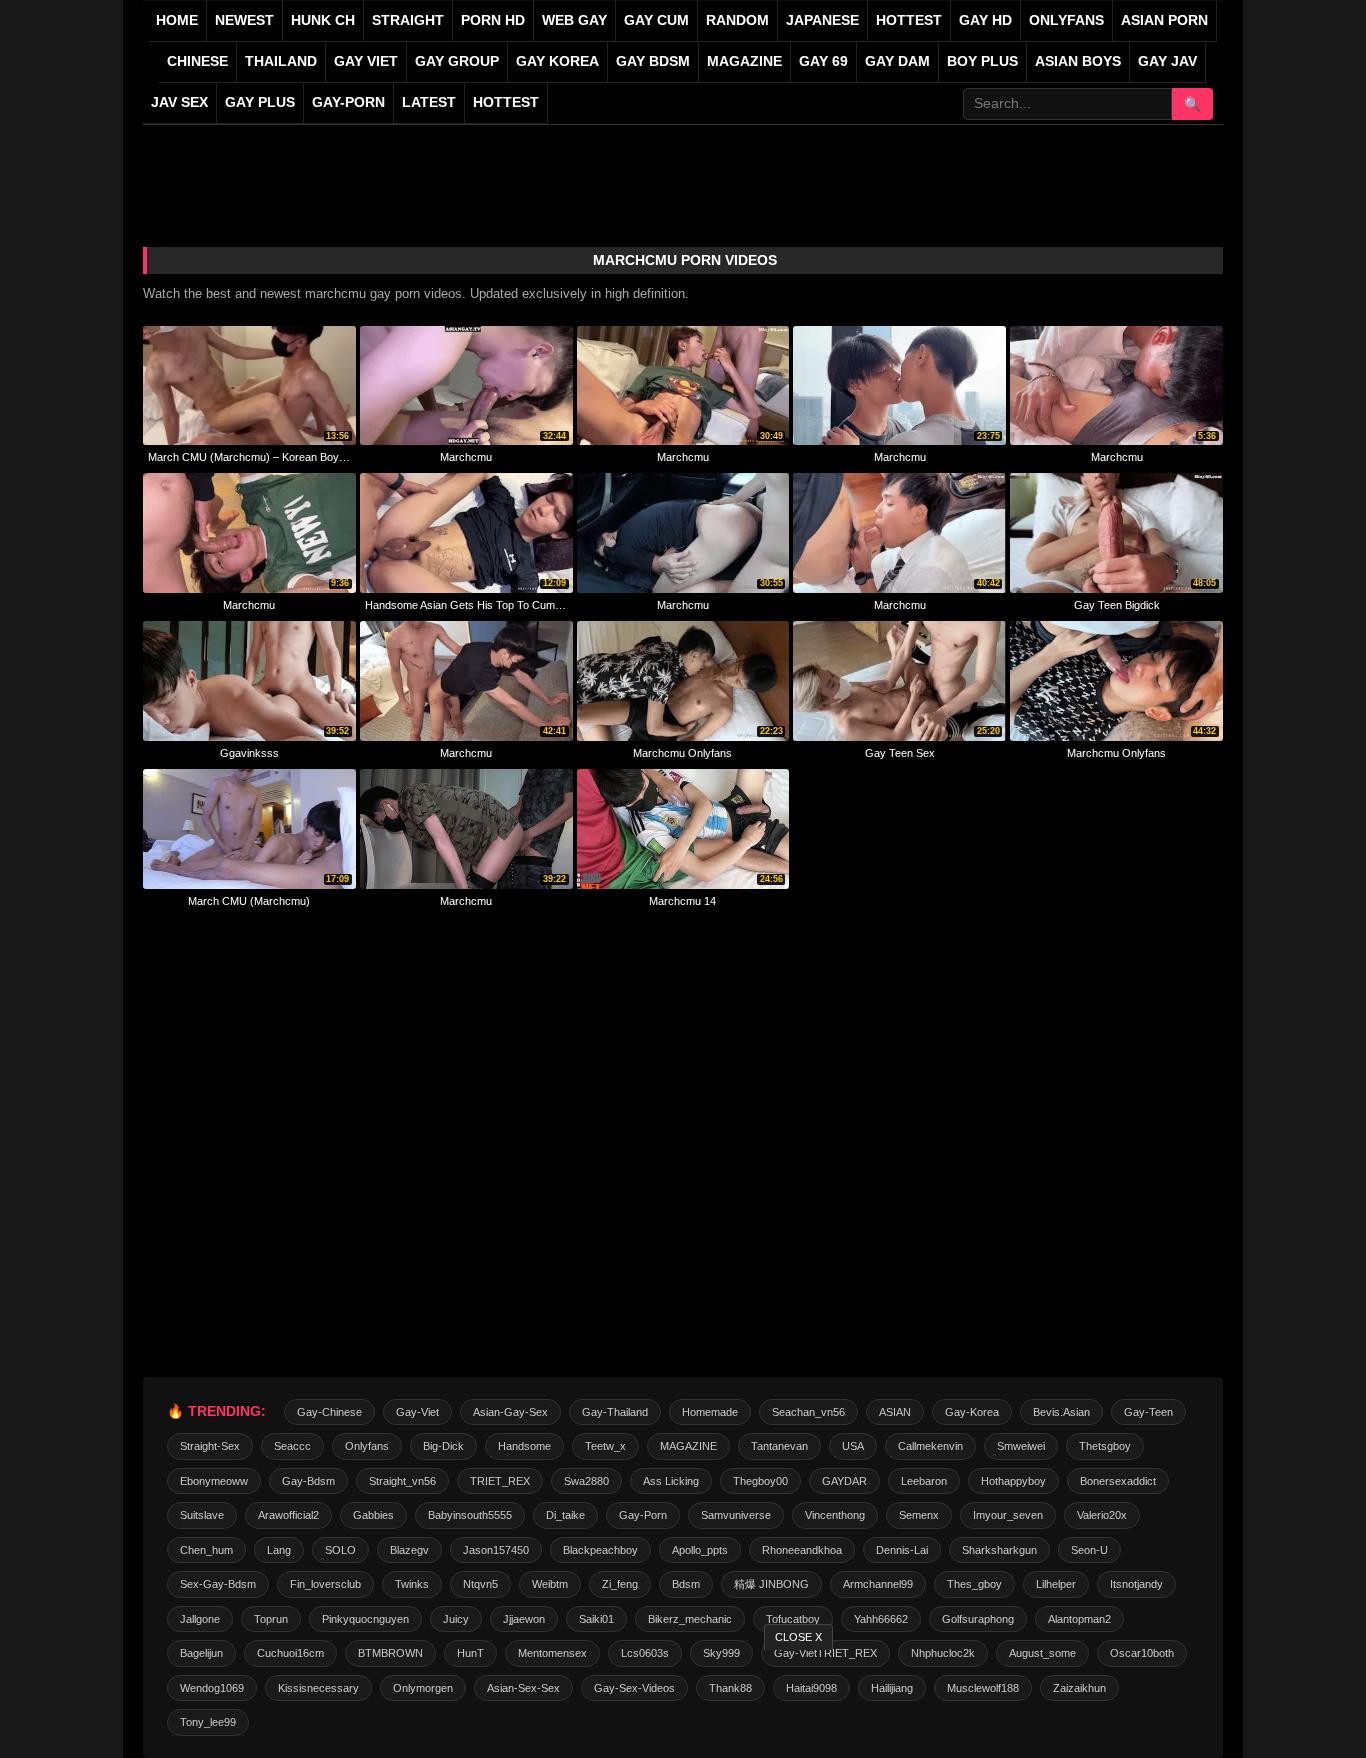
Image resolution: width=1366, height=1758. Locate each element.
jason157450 (496, 1550)
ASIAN (895, 1412)
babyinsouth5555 (470, 1515)
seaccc (292, 1446)
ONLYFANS (1066, 20)
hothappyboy (1013, 1481)
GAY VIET (366, 61)
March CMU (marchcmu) (249, 901)
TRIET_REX (500, 1481)
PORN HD (493, 20)
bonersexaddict (1118, 1481)
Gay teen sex (900, 753)
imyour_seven (1008, 1515)
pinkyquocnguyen (365, 1619)
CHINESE (197, 61)
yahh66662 (881, 1619)
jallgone (200, 1619)
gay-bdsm (308, 1481)
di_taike (565, 1515)
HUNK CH (323, 20)
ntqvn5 (480, 1584)
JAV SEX (179, 102)
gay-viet (417, 1412)
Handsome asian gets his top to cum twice (466, 605)
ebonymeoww (214, 1481)
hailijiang (892, 1688)
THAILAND (281, 61)
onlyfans (367, 1446)
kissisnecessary (318, 1688)
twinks (412, 1584)
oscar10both (1142, 1653)
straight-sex (210, 1446)
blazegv (409, 1550)
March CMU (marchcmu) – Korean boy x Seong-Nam (249, 457)
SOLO (340, 1550)
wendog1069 (212, 1688)
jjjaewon (524, 1619)
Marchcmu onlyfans (682, 753)
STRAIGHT (408, 20)
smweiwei (1021, 1446)
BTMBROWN (390, 1653)
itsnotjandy (1136, 1584)
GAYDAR (844, 1481)
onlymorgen (423, 1688)
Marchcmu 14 (682, 901)
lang (279, 1550)
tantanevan (779, 1446)
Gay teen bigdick (1117, 605)
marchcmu (466, 457)
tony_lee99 (208, 1722)
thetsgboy (1105, 1446)
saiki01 (596, 1619)
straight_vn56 (402, 1481)
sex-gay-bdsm (218, 1584)
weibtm (550, 1584)
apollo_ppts (700, 1550)
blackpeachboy (600, 1550)
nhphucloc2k (943, 1653)
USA (853, 1446)
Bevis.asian (1061, 1412)
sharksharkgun (999, 1550)
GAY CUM (656, 20)
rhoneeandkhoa (802, 1550)
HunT (470, 1653)
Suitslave (202, 1515)
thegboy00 (760, 1481)
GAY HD (985, 20)
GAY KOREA (557, 61)
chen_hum (206, 1550)
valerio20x (1102, 1515)
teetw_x (605, 1446)
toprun (271, 1619)
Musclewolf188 (983, 1688)
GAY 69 (823, 61)
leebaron (924, 1481)
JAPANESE (822, 20)
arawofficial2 (288, 1515)
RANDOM (737, 20)
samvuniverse (736, 1515)
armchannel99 (878, 1584)
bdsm (686, 1584)
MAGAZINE (744, 61)
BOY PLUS (982, 61)
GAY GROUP (457, 61)
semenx (919, 1515)
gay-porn (348, 102)
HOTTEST (909, 20)
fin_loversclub (325, 1584)
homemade (710, 1412)
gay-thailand (615, 1412)
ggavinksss (249, 753)
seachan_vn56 (808, 1412)
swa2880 (586, 1481)
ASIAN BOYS (1078, 61)
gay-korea (972, 1412)
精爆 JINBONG (771, 1584)
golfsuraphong (978, 1619)
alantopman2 (1079, 1619)
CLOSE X (798, 1637)
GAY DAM (897, 61)
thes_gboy (974, 1584)
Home (177, 20)
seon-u (1089, 1550)
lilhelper (1056, 1584)
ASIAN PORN (1164, 20)
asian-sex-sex (523, 1688)
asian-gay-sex (510, 1412)
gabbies (373, 1515)
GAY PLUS (260, 102)
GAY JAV (1167, 61)
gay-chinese (329, 1412)
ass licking (671, 1481)
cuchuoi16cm (290, 1653)
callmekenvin (930, 1446)
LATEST (429, 102)
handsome (524, 1446)
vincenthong (835, 1515)
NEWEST (244, 20)
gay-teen (1148, 1412)
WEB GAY (574, 20)
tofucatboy (793, 1619)
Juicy (456, 1619)
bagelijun (201, 1653)
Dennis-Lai (902, 1550)
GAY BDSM (653, 61)
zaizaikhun (1079, 1688)
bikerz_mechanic (690, 1619)
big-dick (443, 1446)
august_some (1042, 1653)
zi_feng (620, 1584)
